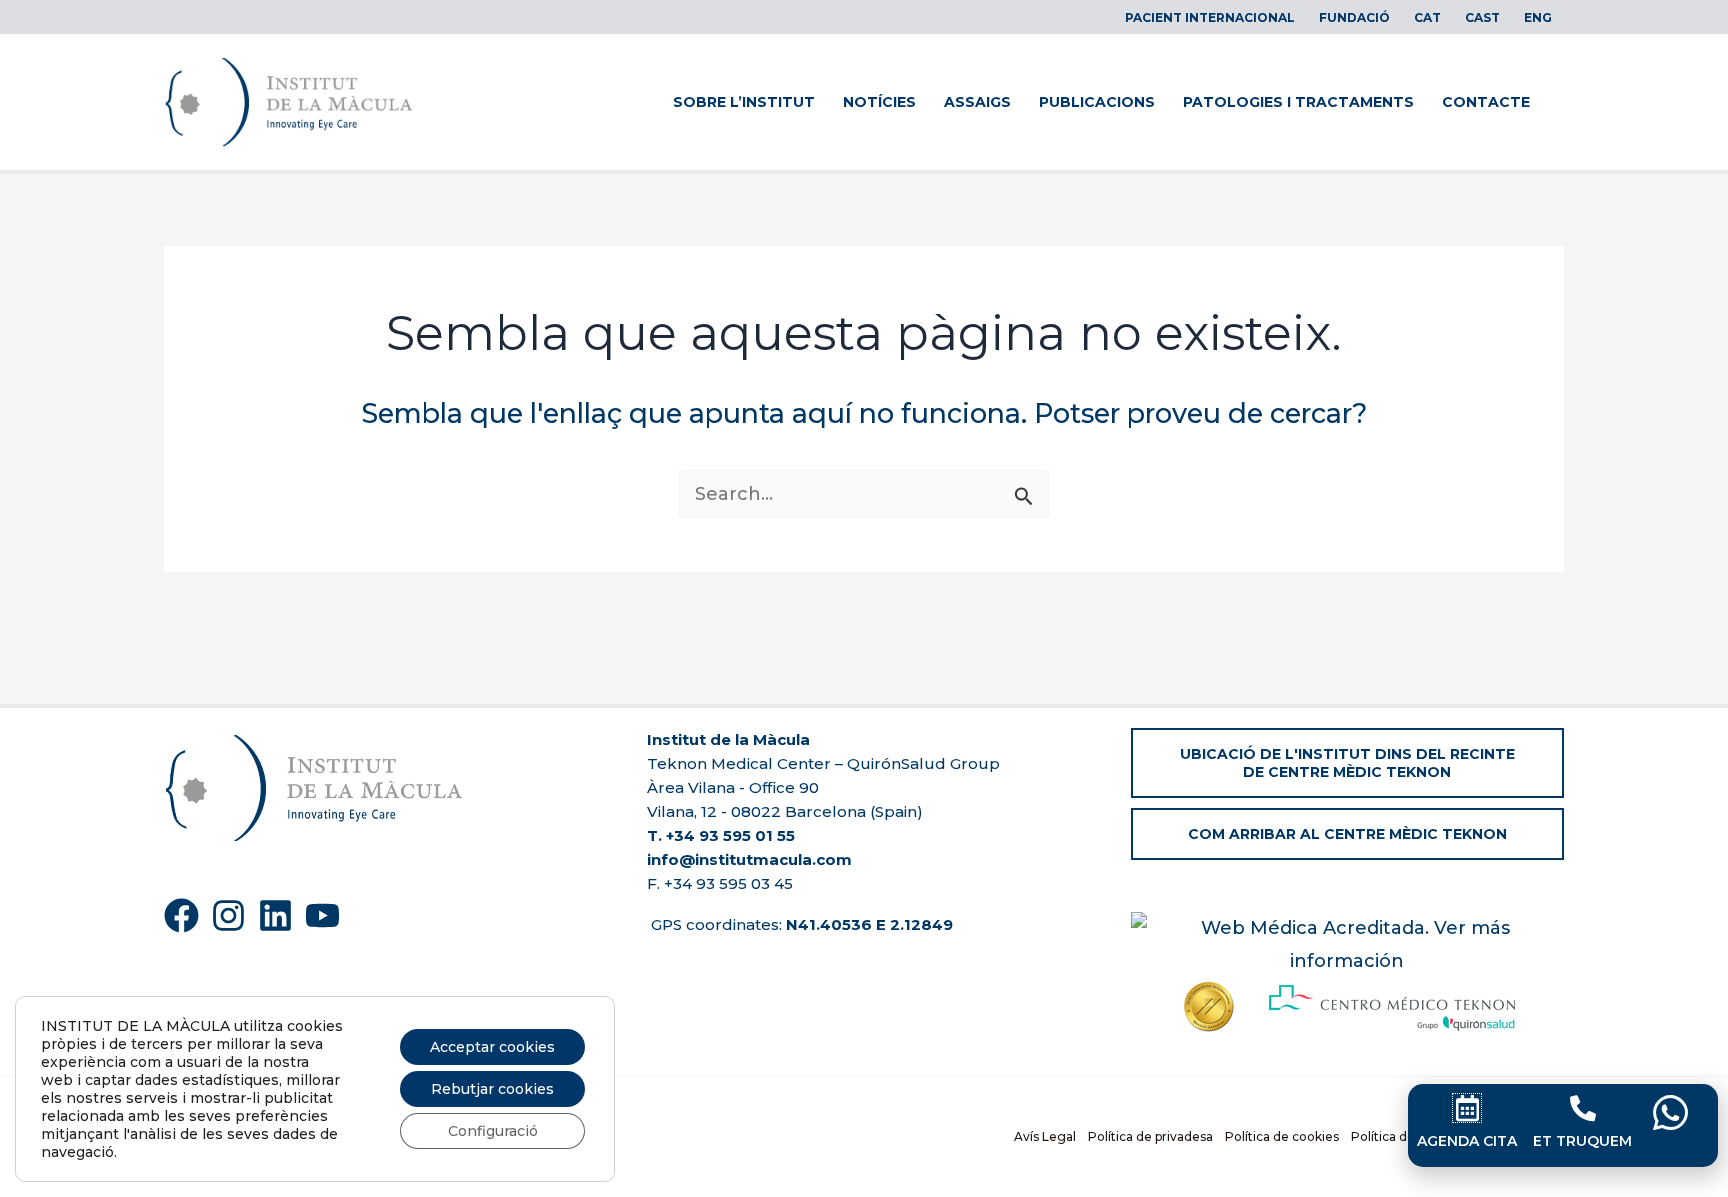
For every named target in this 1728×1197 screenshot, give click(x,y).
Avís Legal (1045, 1136)
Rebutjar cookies (492, 1089)
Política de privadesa (1150, 1136)
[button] (1347, 763)
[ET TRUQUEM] (1583, 1108)
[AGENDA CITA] (1467, 1108)
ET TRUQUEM (1582, 1141)
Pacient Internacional (1210, 17)
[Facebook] (181, 915)
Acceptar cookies (492, 1047)
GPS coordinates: (800, 924)
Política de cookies (1282, 1136)
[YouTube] (322, 915)
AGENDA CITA (1467, 1141)
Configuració (493, 1131)
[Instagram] (228, 915)
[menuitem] (1427, 18)
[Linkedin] (275, 915)
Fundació (1354, 17)
